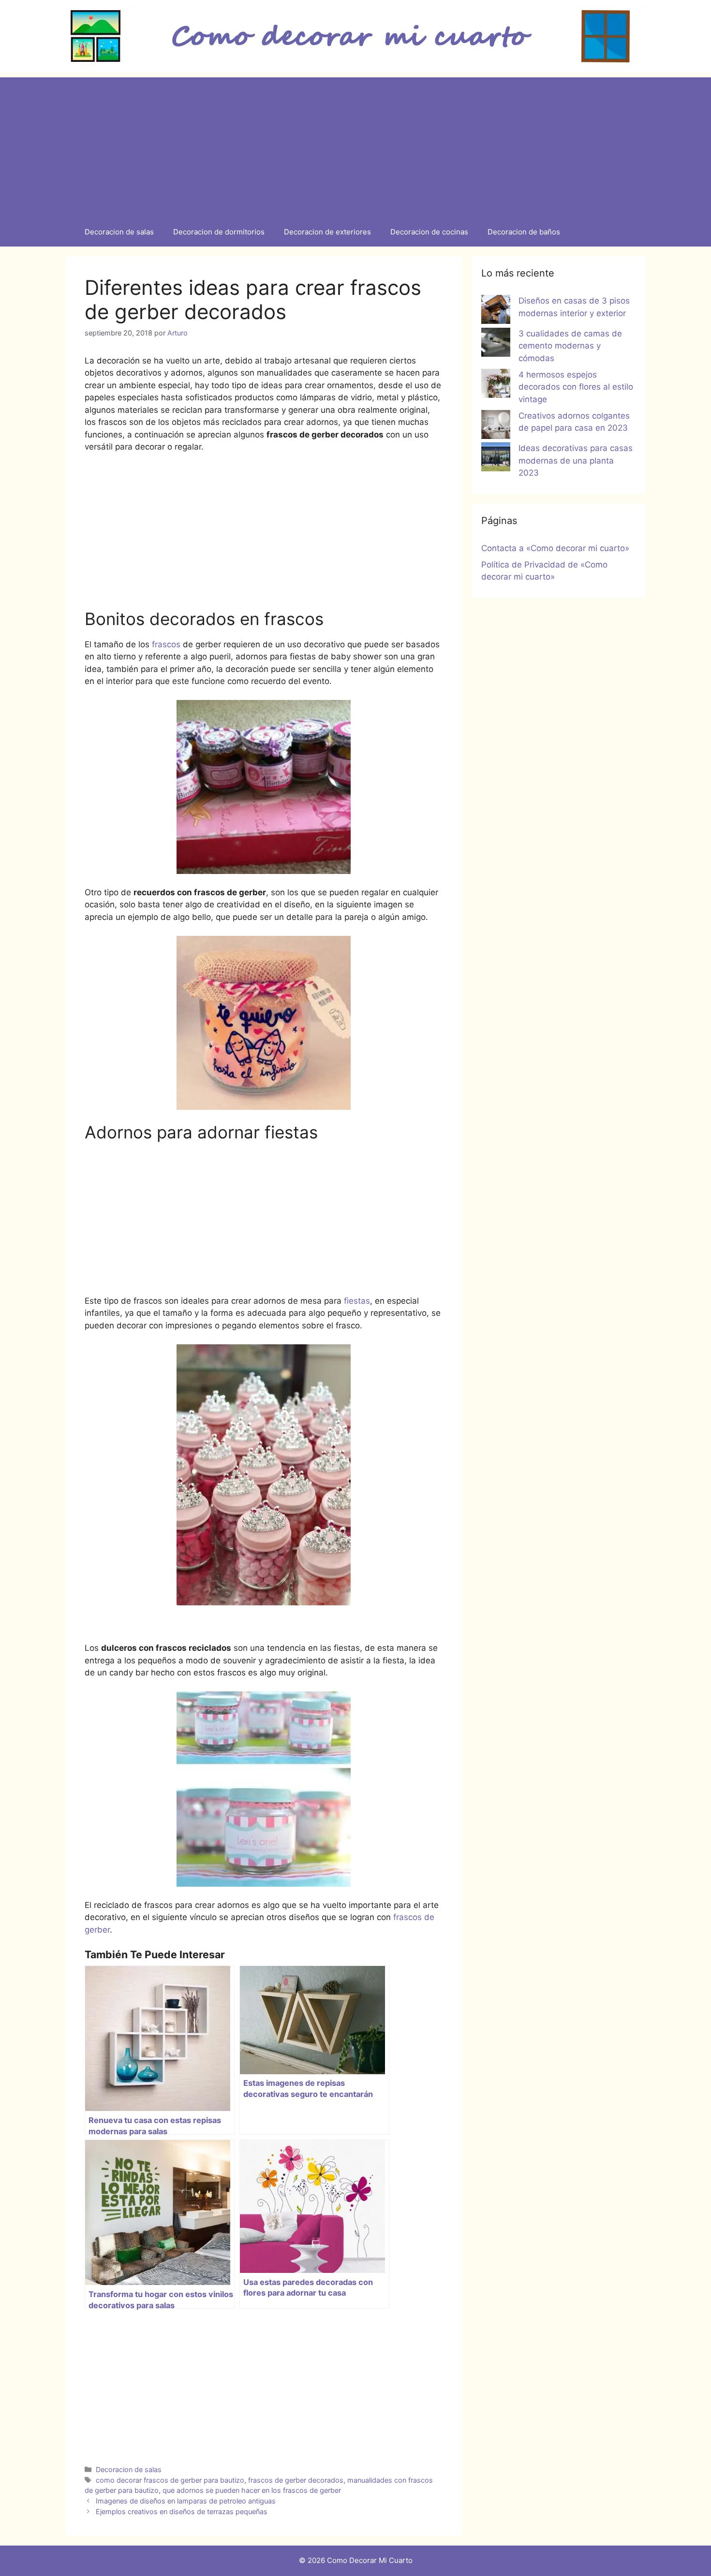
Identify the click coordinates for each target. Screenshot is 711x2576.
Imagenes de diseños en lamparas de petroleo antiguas (186, 2501)
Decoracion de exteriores (327, 232)
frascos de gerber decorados (296, 2480)
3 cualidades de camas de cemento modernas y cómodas (570, 346)
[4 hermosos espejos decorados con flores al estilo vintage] (496, 385)
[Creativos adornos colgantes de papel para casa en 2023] (496, 426)
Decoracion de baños (524, 232)
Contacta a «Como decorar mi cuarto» (555, 548)
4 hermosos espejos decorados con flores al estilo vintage (576, 387)
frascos (166, 644)
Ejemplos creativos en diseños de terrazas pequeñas (182, 2511)
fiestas (357, 1301)
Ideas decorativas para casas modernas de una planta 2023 (576, 460)
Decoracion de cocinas (429, 232)
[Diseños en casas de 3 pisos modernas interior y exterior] (496, 311)
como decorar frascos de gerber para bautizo (170, 2480)
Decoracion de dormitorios (219, 232)
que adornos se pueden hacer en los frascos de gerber (252, 2490)
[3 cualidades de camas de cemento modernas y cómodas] (496, 344)
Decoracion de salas (119, 232)
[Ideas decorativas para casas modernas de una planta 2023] (496, 459)
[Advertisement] (355, 145)
